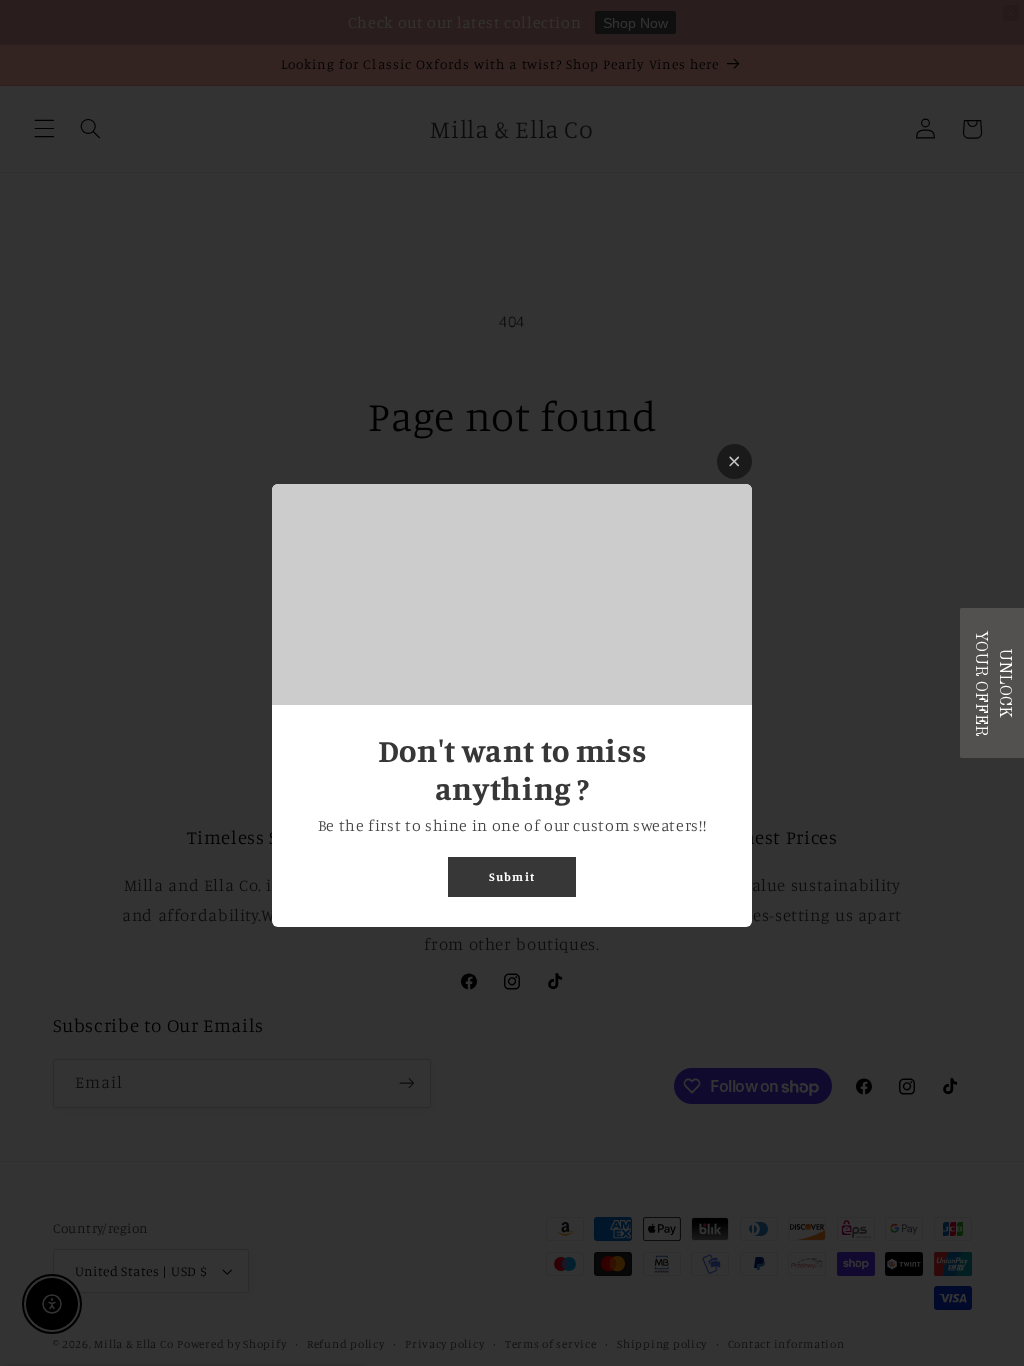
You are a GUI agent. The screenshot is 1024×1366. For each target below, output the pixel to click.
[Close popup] (734, 461)
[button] (992, 683)
